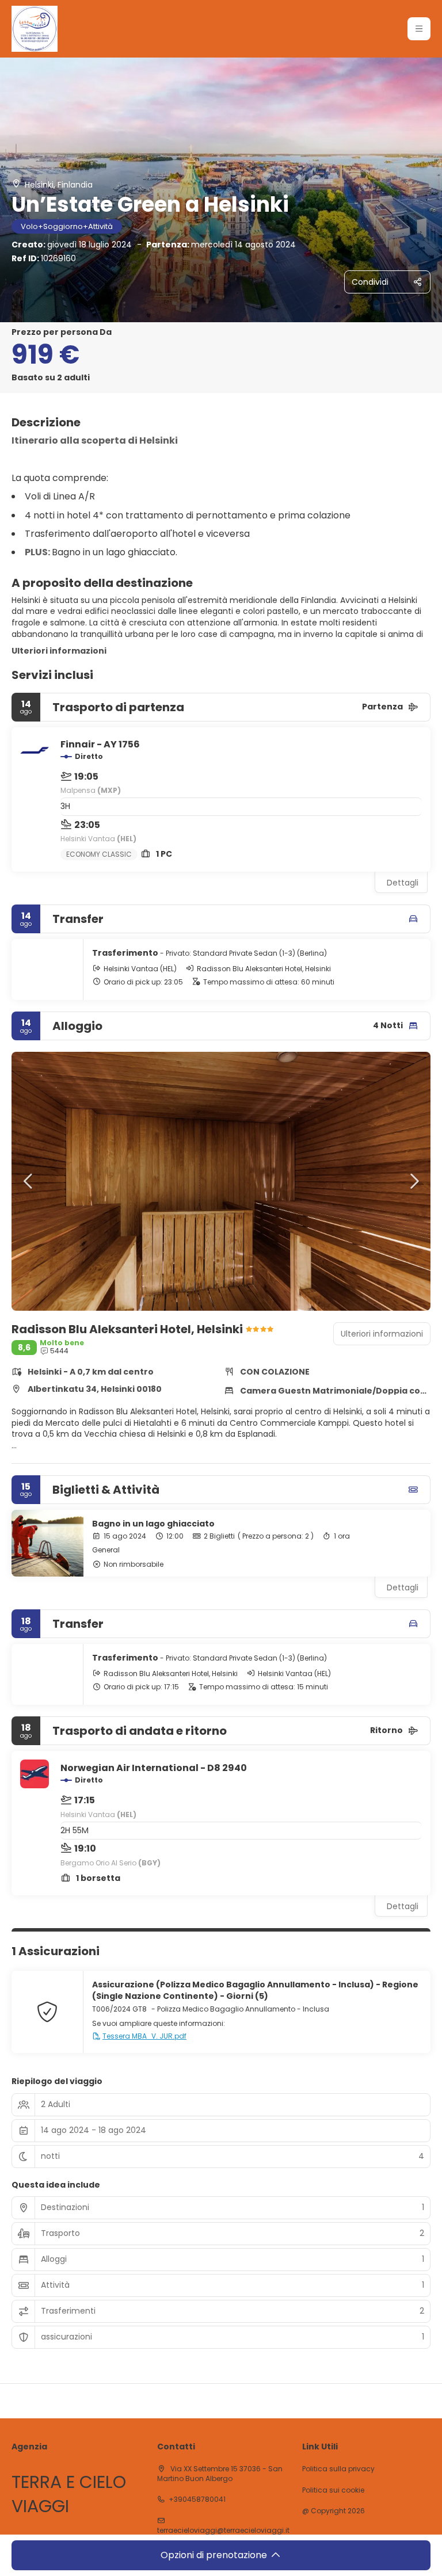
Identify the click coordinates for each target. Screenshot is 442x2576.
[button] (419, 29)
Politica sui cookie (333, 2490)
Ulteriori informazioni (59, 651)
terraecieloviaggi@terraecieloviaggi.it (223, 2531)
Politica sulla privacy (338, 2469)
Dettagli (403, 883)
